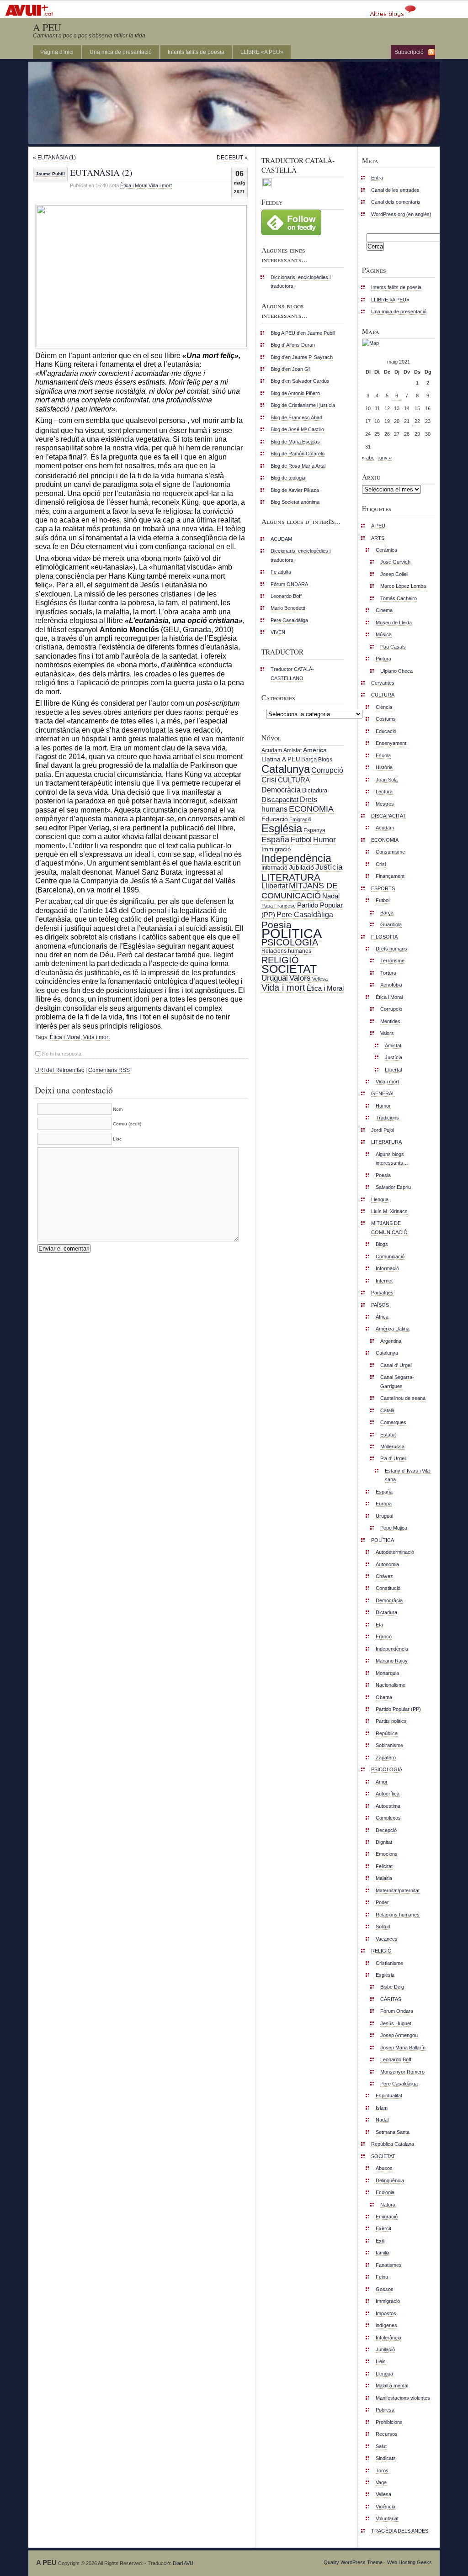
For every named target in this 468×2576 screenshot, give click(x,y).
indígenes (386, 2325)
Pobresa (385, 2410)
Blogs (325, 760)
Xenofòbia (391, 985)
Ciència (384, 707)
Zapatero (386, 1758)
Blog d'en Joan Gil (290, 369)
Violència (386, 2507)
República (387, 1733)
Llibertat (274, 886)
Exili (380, 2241)
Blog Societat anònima (295, 502)
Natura (388, 2205)
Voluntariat (387, 2518)
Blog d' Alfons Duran (293, 345)
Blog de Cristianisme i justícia (303, 405)
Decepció (386, 1830)
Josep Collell (394, 574)
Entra (377, 178)
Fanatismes (389, 2265)
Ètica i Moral (134, 185)
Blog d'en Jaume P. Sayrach (302, 357)
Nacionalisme (391, 1685)
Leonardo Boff (286, 596)
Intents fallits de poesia (196, 52)
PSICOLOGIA (290, 942)
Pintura (383, 659)
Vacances (387, 1939)
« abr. (368, 458)
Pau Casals (393, 647)
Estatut (388, 1435)
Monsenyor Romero (402, 2072)
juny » (385, 458)
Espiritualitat (389, 2096)
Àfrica (382, 1317)
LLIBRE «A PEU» (262, 52)
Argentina (391, 1341)
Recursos (387, 2434)
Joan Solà (387, 780)
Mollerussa (392, 1446)
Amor (382, 1782)
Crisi (269, 780)
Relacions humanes (286, 951)
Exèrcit (383, 2228)
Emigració (300, 819)
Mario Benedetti (288, 608)
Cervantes (383, 683)
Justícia (329, 867)
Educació (275, 819)
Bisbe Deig (392, 1987)
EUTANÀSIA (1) (57, 158)
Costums (386, 719)
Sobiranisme (389, 1745)
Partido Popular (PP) (398, 1709)
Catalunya (286, 769)
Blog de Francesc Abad (296, 417)
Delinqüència (390, 2180)
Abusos (384, 2168)
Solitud (383, 1927)
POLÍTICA (292, 933)
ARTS (378, 538)
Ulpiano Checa (396, 671)
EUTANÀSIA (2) (101, 172)
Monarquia (387, 1673)
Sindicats (386, 2458)
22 (417, 421)
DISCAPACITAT (388, 816)
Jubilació (301, 867)
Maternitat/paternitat (398, 1890)
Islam (382, 2108)
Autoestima (388, 1806)
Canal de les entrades (395, 190)
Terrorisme (392, 961)
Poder (382, 1902)
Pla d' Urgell (393, 1458)
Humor (324, 840)
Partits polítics (391, 1721)
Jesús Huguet (396, 2023)
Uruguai (275, 978)
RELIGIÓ (280, 960)
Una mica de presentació (121, 52)
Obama (384, 1697)
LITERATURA (291, 877)
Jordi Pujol (383, 1130)
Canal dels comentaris (396, 202)
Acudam (272, 750)
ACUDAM (281, 539)
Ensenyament (391, 743)
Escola (383, 755)
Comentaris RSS (109, 1070)
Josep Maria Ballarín (403, 2048)
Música (384, 634)
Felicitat (384, 1866)
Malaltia (384, 1878)
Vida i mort (160, 185)
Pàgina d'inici (57, 52)
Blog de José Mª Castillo (297, 429)
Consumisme (390, 852)
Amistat (292, 750)
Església (282, 828)
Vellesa (320, 979)
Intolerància (388, 2338)
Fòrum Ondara (397, 2011)
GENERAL (383, 1093)
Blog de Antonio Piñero (295, 393)
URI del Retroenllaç (60, 1070)
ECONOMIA (311, 809)
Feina (382, 2277)
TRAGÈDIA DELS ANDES (400, 2531)
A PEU (47, 27)
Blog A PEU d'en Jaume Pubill (303, 333)
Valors (300, 978)
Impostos (386, 2313)
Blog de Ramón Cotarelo (298, 454)
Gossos (385, 2289)
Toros (382, 2470)
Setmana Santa (393, 2132)
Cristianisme (389, 1963)
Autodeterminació (395, 1552)
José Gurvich (395, 562)
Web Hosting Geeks (409, 2562)
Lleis (381, 2361)
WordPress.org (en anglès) (401, 214)
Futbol (301, 839)
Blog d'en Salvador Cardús (300, 381)
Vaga (381, 2482)
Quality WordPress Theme (353, 2562)
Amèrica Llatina (393, 1329)
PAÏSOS (380, 1305)
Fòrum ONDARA (289, 584)
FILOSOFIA (384, 937)
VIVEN (278, 632)
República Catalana (393, 2144)
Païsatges (382, 1293)
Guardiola (391, 924)
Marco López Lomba (403, 586)
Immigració (276, 849)
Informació (274, 868)
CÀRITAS (391, 1999)
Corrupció (327, 770)
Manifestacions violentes (403, 2398)
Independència (296, 858)
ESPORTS (383, 888)
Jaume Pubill (50, 174)
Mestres (385, 804)
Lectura (384, 792)
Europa (384, 1504)
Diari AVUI (184, 2563)
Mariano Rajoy (392, 1661)
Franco (384, 1636)
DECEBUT (230, 158)
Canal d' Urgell (396, 1365)
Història (384, 767)
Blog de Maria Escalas (295, 442)
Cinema (384, 610)
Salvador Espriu (393, 1187)
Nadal (331, 896)
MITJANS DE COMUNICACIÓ (300, 890)
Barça (309, 759)
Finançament (390, 876)
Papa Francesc (279, 906)
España (275, 839)
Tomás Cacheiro (399, 598)
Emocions (387, 1854)
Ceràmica (386, 550)
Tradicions (387, 1118)
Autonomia (387, 1564)
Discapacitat (280, 800)
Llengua (380, 1199)
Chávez (384, 1576)
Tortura (388, 973)
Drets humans (391, 949)
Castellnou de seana (403, 1398)
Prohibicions (389, 2422)
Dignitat (384, 1842)
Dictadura (315, 790)
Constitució (388, 1588)
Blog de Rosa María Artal (298, 466)
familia (383, 2253)
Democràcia (281, 790)
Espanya (314, 830)
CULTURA (294, 780)
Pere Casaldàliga (289, 620)
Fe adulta (281, 572)
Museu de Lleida (394, 623)
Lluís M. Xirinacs (389, 1211)
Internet (384, 1281)
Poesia (277, 925)
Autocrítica (388, 1794)
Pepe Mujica (394, 1528)
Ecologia (385, 2192)
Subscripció (409, 52)
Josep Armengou (399, 2035)
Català (387, 1410)
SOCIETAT (289, 969)
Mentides (390, 1021)
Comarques (393, 1422)
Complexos (388, 1818)
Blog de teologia (288, 478)
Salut (381, 2446)
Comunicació (390, 1256)
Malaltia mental (392, 2386)
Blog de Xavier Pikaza (295, 490)
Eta (379, 1625)
